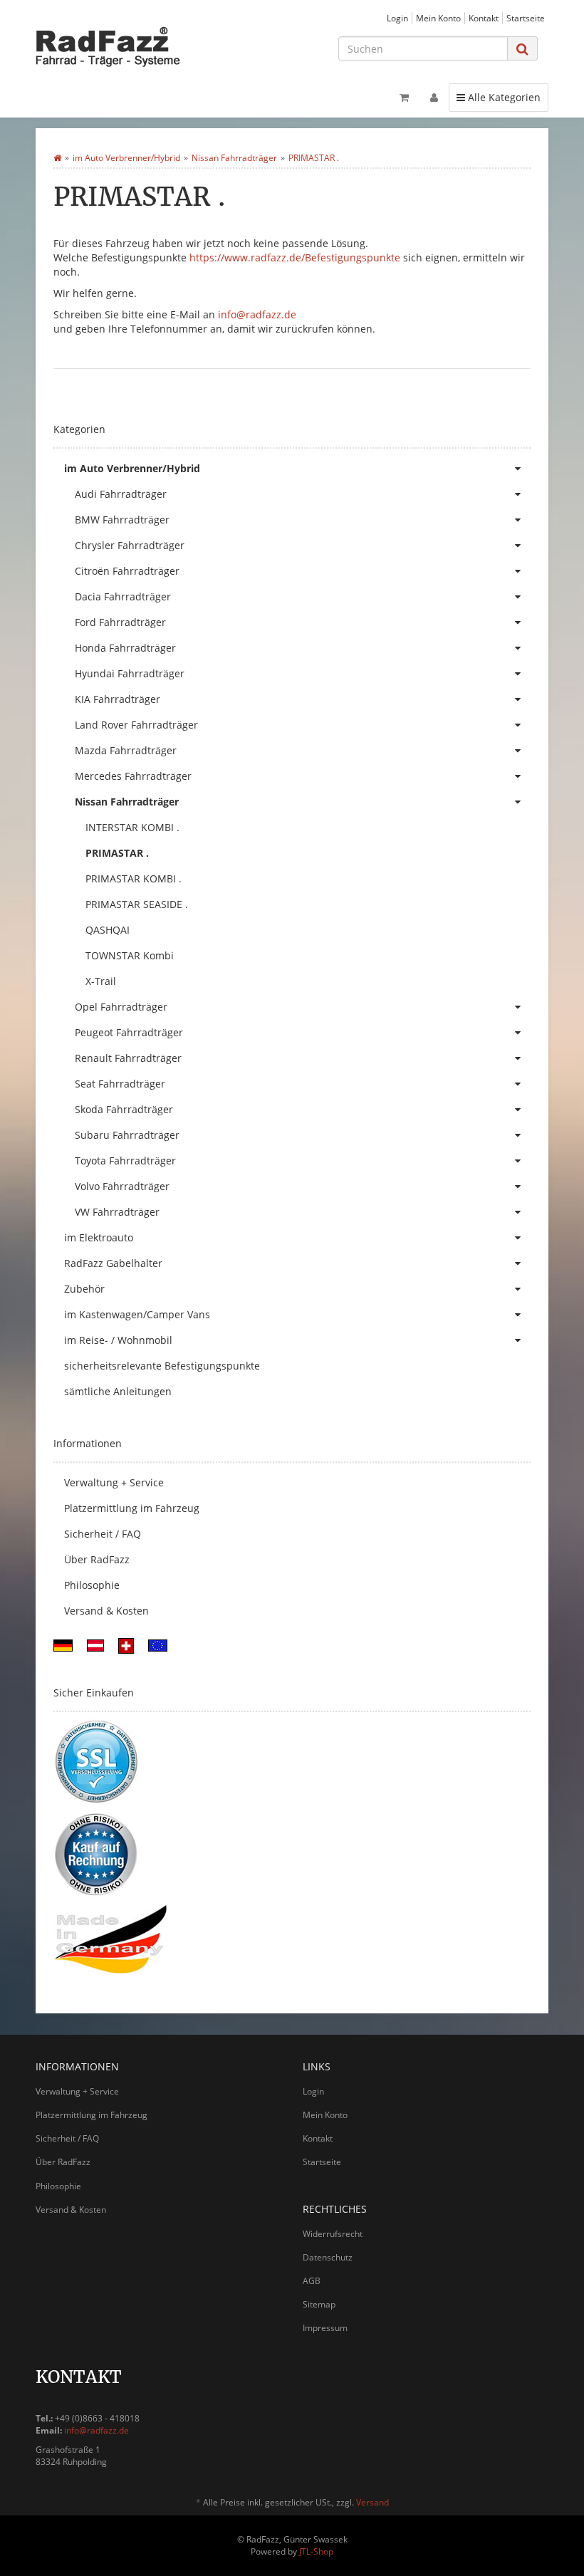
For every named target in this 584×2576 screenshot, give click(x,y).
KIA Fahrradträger (118, 699)
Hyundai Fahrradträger (130, 673)
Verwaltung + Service (114, 1482)
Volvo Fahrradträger (122, 1186)
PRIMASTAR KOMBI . (134, 878)
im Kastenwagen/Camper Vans (137, 1314)
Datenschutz (328, 2257)
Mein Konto (438, 18)
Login (397, 18)
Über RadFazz (97, 1559)
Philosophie (92, 1585)
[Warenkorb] (404, 98)
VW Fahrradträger (117, 1212)
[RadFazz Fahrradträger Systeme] (114, 46)
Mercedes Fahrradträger (133, 776)
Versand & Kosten (106, 1611)
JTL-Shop (316, 2551)
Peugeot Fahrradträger (129, 1032)
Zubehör (84, 1289)
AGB (312, 2281)
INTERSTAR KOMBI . (132, 827)
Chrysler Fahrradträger (130, 545)
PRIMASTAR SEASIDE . (137, 904)
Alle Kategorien (498, 97)
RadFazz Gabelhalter (113, 1263)
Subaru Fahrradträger (127, 1135)
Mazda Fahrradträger (126, 750)
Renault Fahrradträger (128, 1058)
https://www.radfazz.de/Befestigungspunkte (295, 257)
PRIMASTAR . (117, 853)
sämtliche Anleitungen (118, 1391)
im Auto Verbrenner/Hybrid (132, 468)
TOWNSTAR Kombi (130, 955)
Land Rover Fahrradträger (136, 725)
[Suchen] (522, 49)
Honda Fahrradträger (125, 648)
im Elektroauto (99, 1237)
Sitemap (319, 2304)
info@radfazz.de (257, 314)
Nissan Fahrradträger (127, 802)
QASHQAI (108, 930)
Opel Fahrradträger (121, 1007)
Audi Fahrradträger (121, 494)
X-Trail (101, 981)
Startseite (526, 18)
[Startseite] (57, 158)
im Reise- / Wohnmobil (118, 1340)
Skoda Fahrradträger (124, 1109)
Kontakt (484, 18)
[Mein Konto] (434, 98)
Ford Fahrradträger (120, 622)
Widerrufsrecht (333, 2234)
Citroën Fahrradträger (127, 571)
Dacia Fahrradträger (123, 596)
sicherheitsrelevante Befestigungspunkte (162, 1366)
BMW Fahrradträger (122, 520)
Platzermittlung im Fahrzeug (132, 1508)
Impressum (325, 2328)
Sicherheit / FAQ (103, 1534)
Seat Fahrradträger (120, 1084)
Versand (372, 2502)
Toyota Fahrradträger (125, 1161)
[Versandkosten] (63, 1645)
